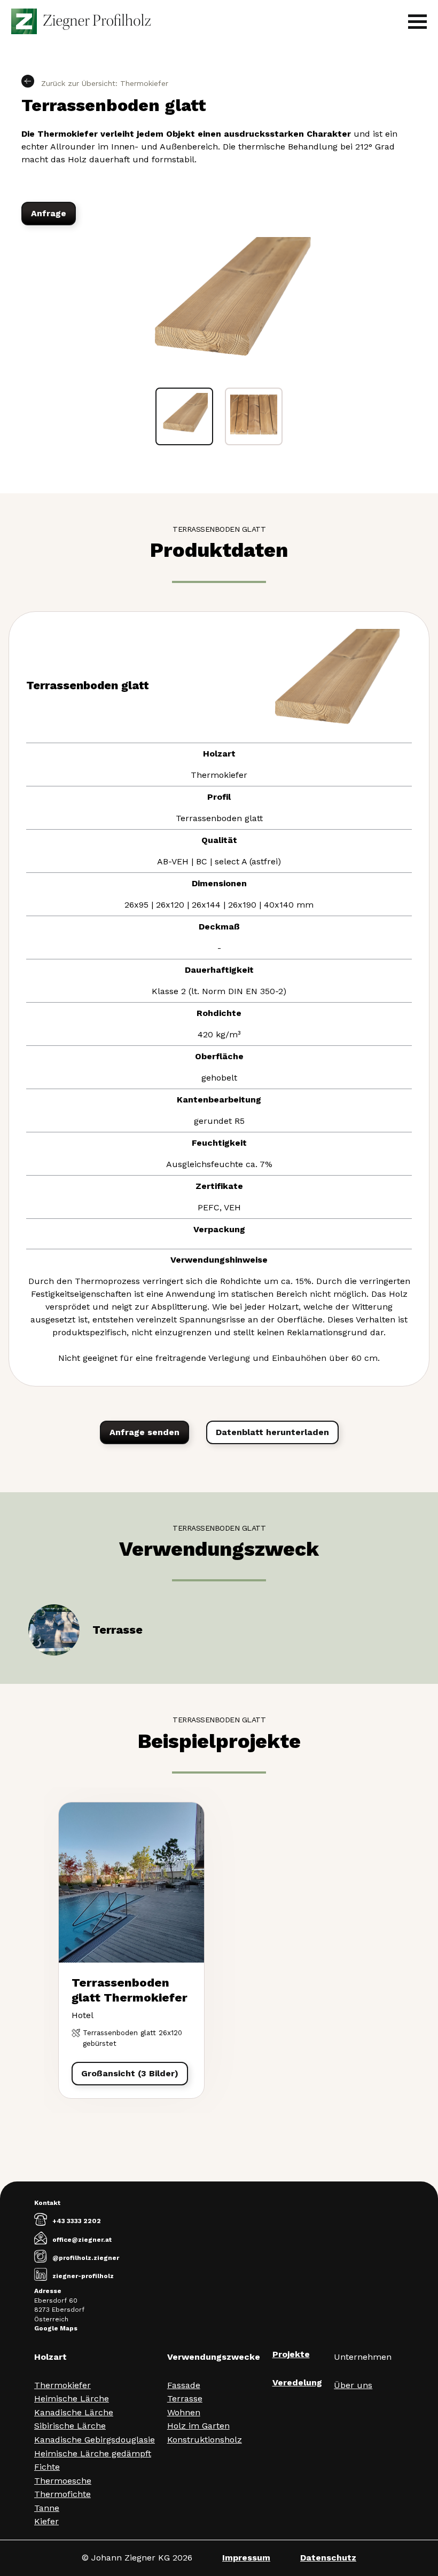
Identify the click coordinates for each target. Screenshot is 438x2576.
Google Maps (56, 2328)
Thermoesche (63, 2481)
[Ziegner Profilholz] (81, 21)
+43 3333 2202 (77, 2221)
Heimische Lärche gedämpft (93, 2453)
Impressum (246, 2558)
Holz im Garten (198, 2426)
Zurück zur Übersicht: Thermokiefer (103, 83)
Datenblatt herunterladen (272, 1432)
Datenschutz (328, 2558)
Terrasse (185, 2398)
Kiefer (46, 2521)
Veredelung (297, 2382)
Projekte (291, 2354)
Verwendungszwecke (214, 2357)
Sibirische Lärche (70, 2426)
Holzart (50, 2357)
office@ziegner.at (82, 2240)
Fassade (184, 2385)
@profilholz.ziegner (86, 2258)
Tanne (47, 2508)
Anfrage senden (144, 1432)
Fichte (47, 2467)
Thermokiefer (62, 2385)
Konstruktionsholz (205, 2440)
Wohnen (184, 2412)
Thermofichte (62, 2494)
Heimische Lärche (72, 2398)
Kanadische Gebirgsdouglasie (95, 2440)
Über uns (353, 2385)
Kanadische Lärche (74, 2412)
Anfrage (49, 213)
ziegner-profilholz (83, 2276)
